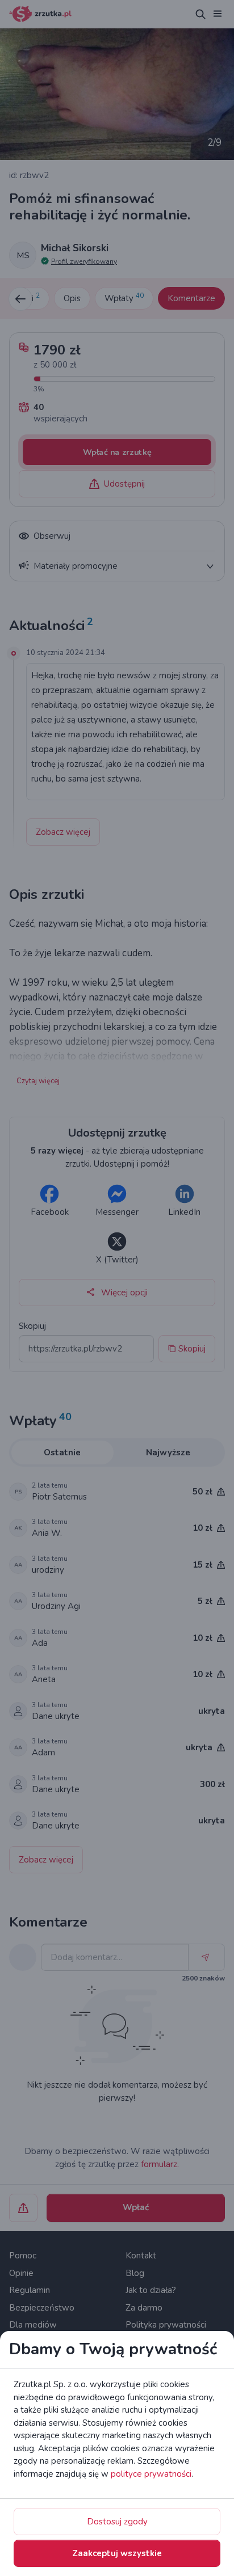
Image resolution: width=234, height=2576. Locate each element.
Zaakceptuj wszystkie (117, 2553)
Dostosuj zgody (117, 2522)
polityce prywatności (151, 2474)
